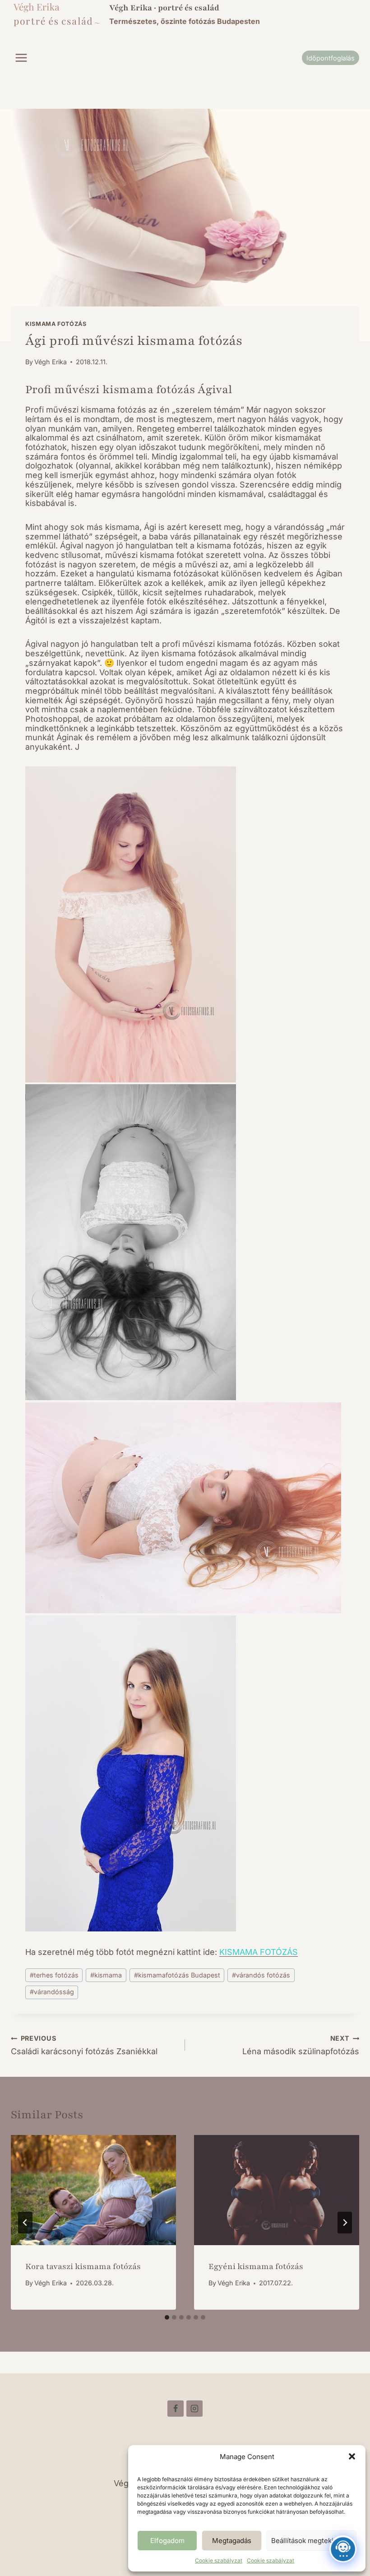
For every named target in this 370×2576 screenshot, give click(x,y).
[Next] (345, 2223)
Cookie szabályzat (219, 2560)
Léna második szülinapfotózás (301, 2046)
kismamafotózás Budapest (177, 1975)
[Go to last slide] (25, 2223)
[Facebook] (176, 2409)
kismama (106, 1975)
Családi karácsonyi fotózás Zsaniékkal (84, 2046)
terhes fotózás (54, 1975)
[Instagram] (194, 2409)
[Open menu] (21, 58)
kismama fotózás (56, 324)
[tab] (167, 2317)
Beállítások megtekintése (311, 2541)
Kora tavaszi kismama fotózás (83, 2266)
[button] (352, 2456)
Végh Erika (51, 362)
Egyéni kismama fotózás (256, 2266)
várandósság (52, 1992)
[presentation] (93, 2190)
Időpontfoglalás (331, 58)
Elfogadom (167, 2541)
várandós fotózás (261, 1975)
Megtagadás (232, 2541)
